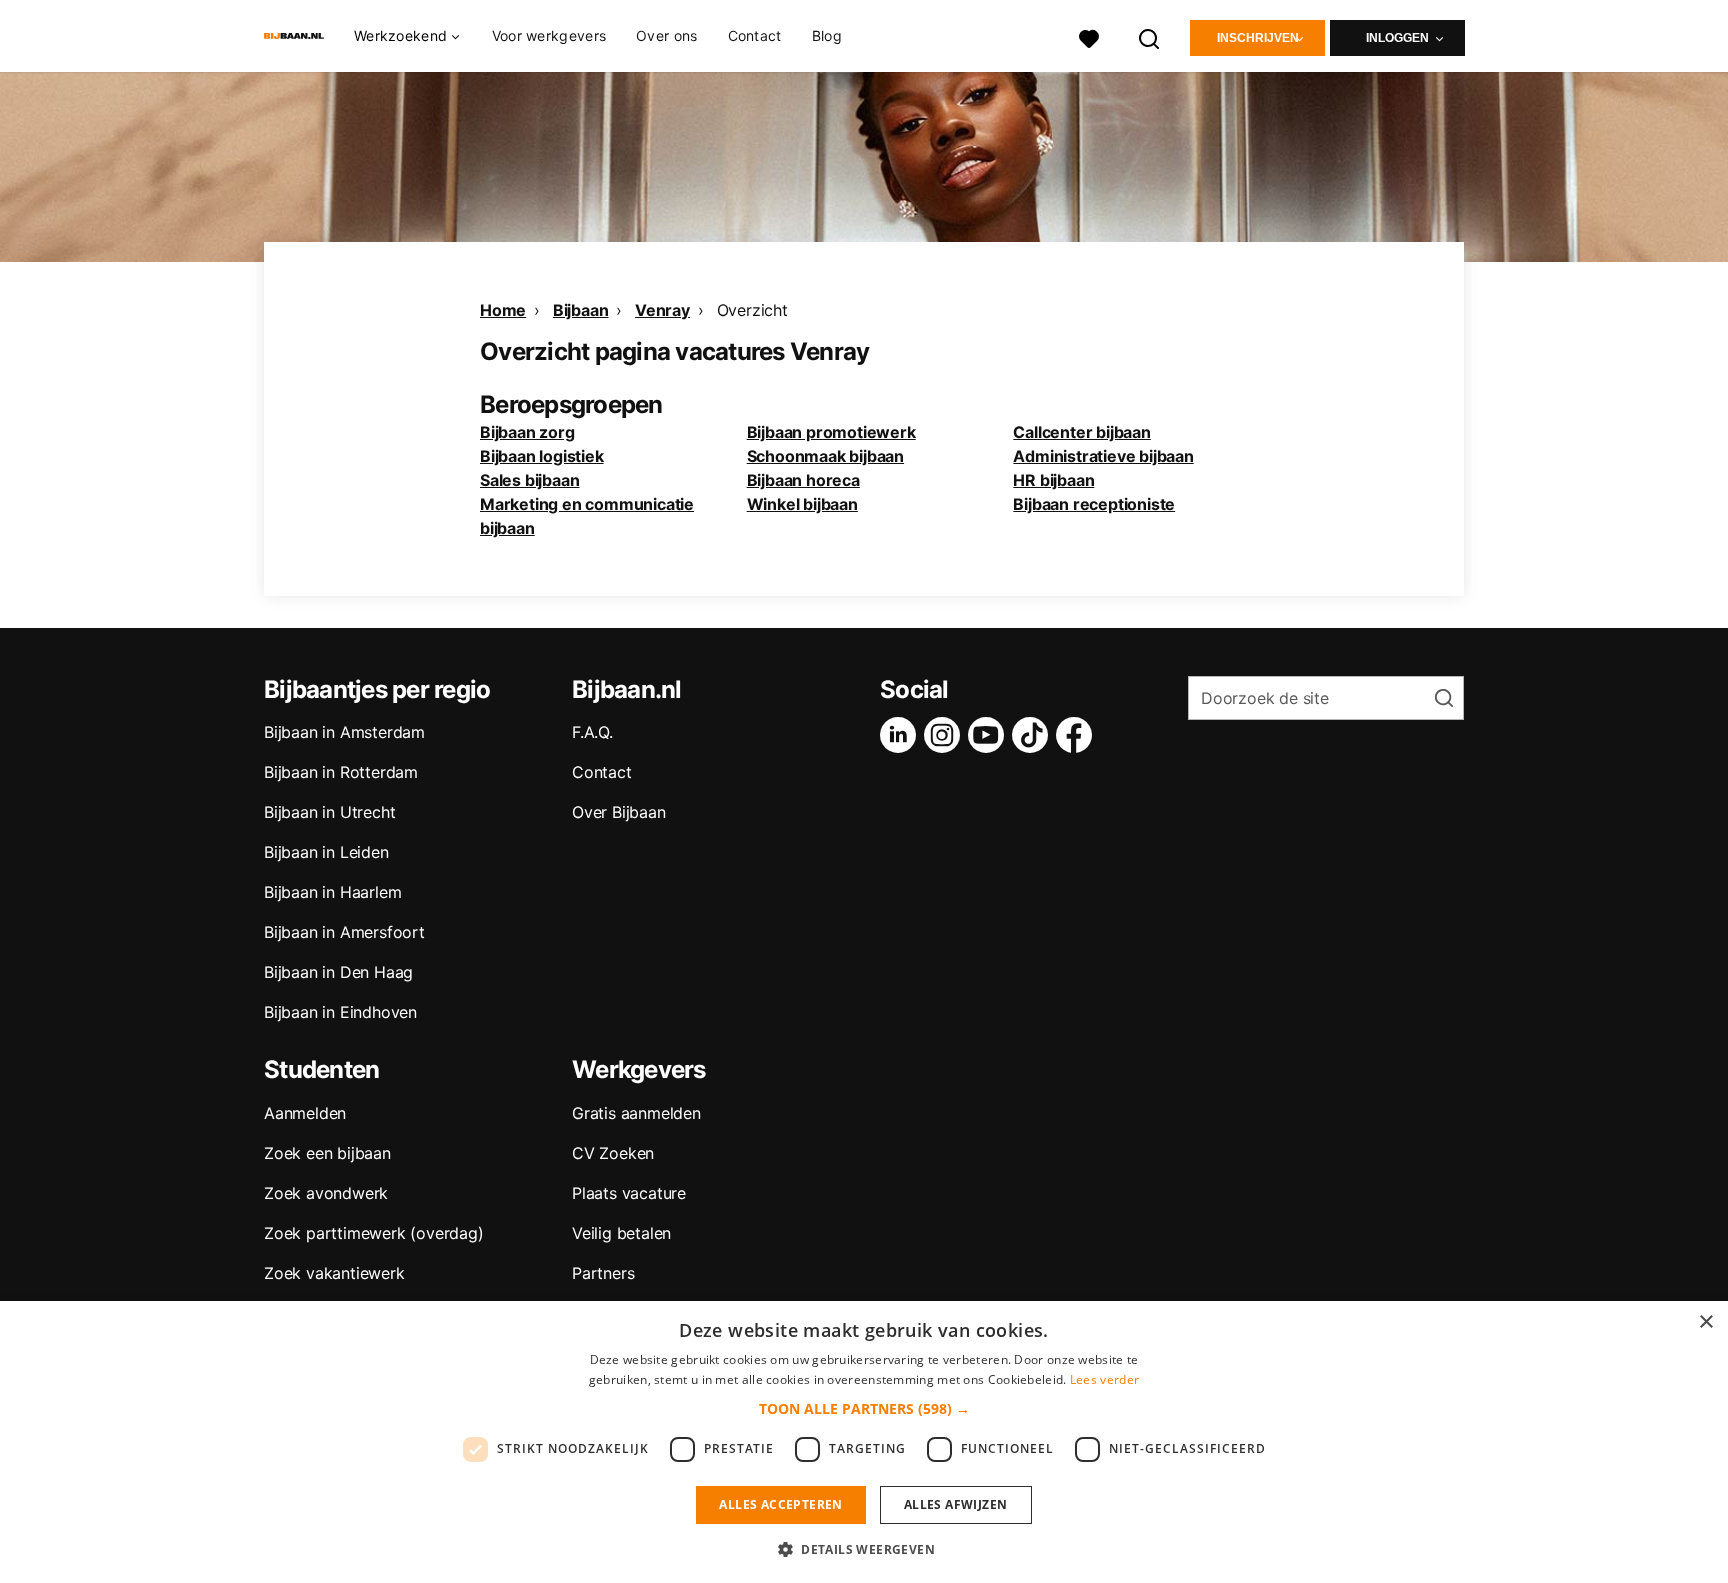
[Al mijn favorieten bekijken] (1089, 36)
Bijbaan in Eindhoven (340, 1012)
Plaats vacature (629, 1193)
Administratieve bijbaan (1103, 456)
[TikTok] (1034, 735)
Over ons (666, 35)
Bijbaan (581, 310)
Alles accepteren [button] (780, 1504)
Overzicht (752, 310)
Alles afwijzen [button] (956, 1504)
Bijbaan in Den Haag (338, 972)
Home (503, 310)
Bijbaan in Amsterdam (344, 732)
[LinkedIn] (902, 735)
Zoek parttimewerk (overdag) (374, 1233)
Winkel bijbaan (802, 504)
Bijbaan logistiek (542, 456)
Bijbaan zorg (527, 432)
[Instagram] (946, 735)
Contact (755, 35)
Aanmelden (305, 1113)
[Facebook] (1078, 735)
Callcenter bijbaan (1081, 432)
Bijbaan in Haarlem (332, 892)
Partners (603, 1273)
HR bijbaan (1053, 480)
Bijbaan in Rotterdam (341, 772)
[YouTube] (990, 735)
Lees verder (1104, 1379)
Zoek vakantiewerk (334, 1273)
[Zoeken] (1150, 36)
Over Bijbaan (619, 812)
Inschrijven (1258, 38)
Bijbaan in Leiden (326, 852)
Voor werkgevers (549, 35)
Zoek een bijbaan (327, 1153)
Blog (827, 35)
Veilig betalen (621, 1233)
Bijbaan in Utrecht (329, 812)
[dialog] (864, 1442)
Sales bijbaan (529, 480)
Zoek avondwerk (326, 1193)
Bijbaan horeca (803, 480)
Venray (662, 310)
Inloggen (1397, 38)
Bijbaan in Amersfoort (344, 932)
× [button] (1705, 1322)
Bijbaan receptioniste (1094, 504)
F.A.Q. (592, 732)
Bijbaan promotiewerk (831, 432)
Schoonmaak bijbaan (825, 456)
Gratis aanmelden (636, 1113)
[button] (864, 1408)
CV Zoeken (613, 1153)
